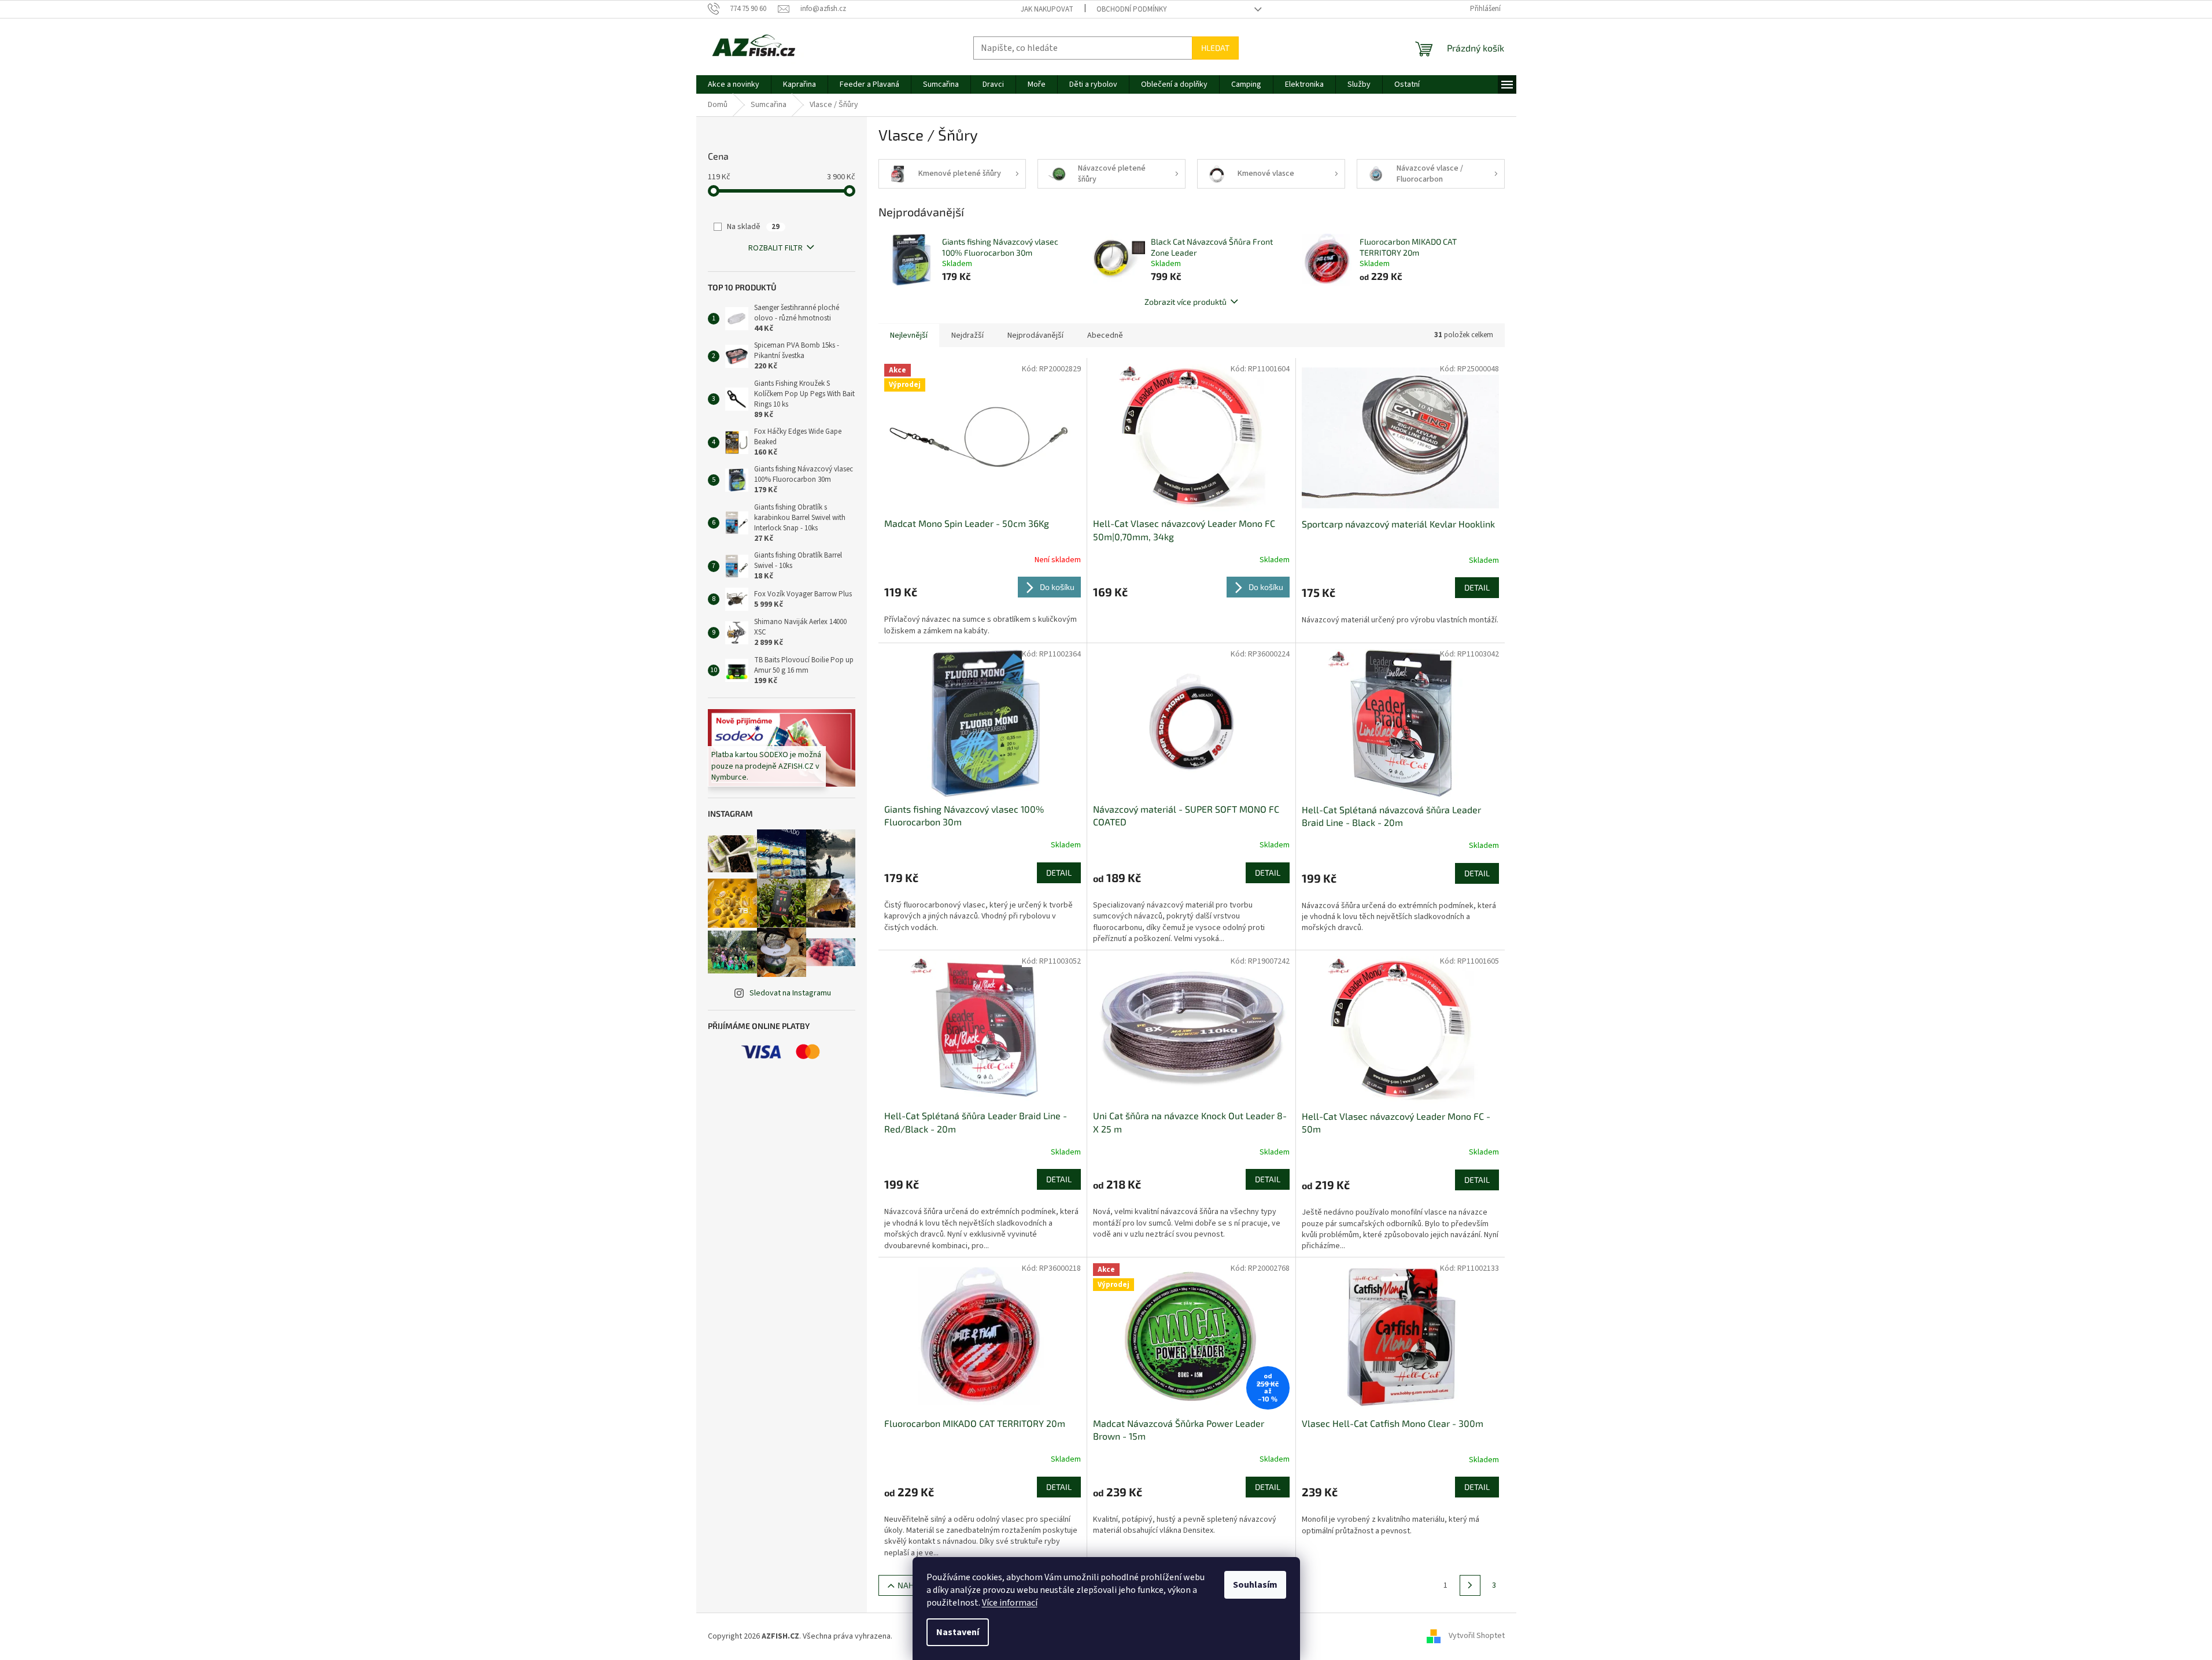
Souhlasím (1255, 1585)
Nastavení (958, 1632)
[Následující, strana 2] (1470, 1585)
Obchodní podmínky (1132, 9)
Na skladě (753, 227)
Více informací (1010, 1603)
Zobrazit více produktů (1186, 302)
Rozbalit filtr (776, 248)
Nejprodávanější (1035, 335)
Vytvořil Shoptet (1477, 1636)
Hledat (1215, 48)
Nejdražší (967, 335)
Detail (1477, 587)
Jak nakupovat (1047, 9)
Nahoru (913, 1585)
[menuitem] (734, 84)
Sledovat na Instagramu (790, 993)
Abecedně (1105, 335)
